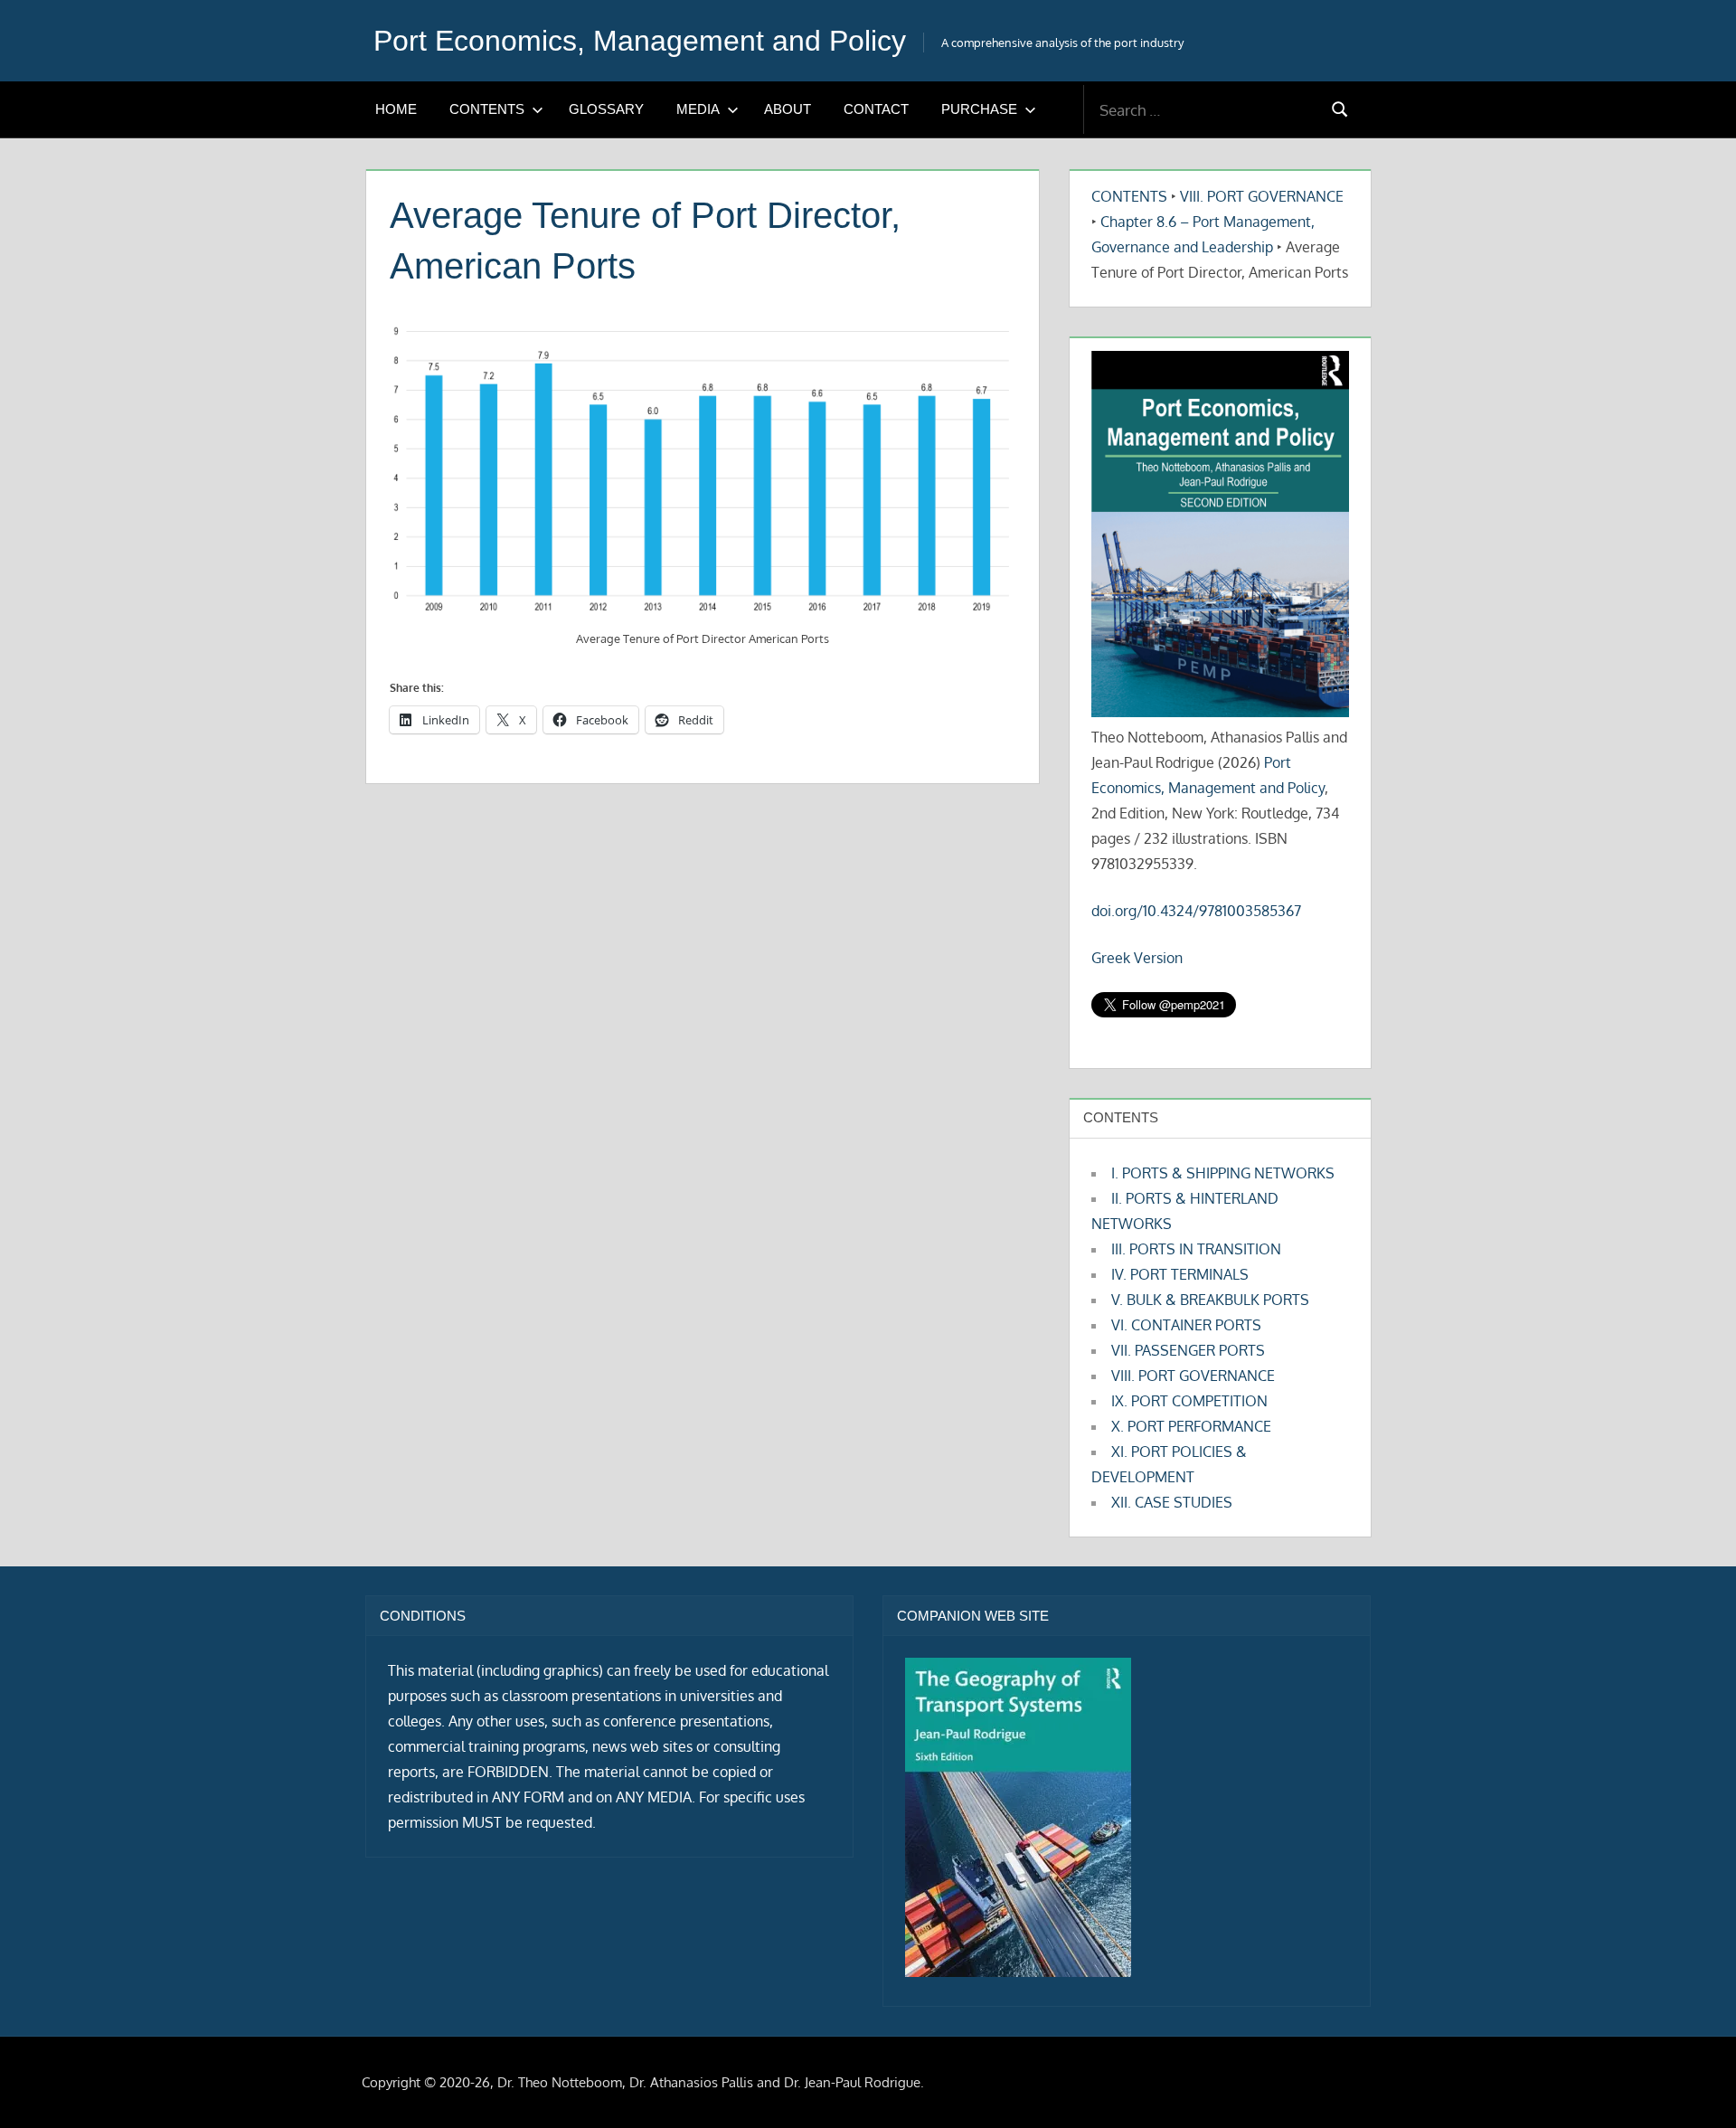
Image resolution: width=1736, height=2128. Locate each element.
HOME (396, 109)
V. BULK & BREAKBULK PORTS (1210, 1300)
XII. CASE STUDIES (1172, 1502)
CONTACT (876, 109)
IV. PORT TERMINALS (1180, 1274)
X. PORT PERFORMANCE (1191, 1426)
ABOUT (788, 109)
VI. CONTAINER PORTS (1186, 1325)
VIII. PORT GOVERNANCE (1262, 196)
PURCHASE (979, 109)
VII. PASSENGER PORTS (1188, 1350)
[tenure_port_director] (703, 469)
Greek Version (1137, 958)
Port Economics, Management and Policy (640, 41)
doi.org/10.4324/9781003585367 (1196, 911)
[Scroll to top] (1693, 2085)
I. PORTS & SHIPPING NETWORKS (1223, 1173)
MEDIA (698, 109)
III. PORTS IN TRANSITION (1196, 1249)
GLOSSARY (606, 109)
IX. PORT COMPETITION (1189, 1401)
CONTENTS (487, 109)
